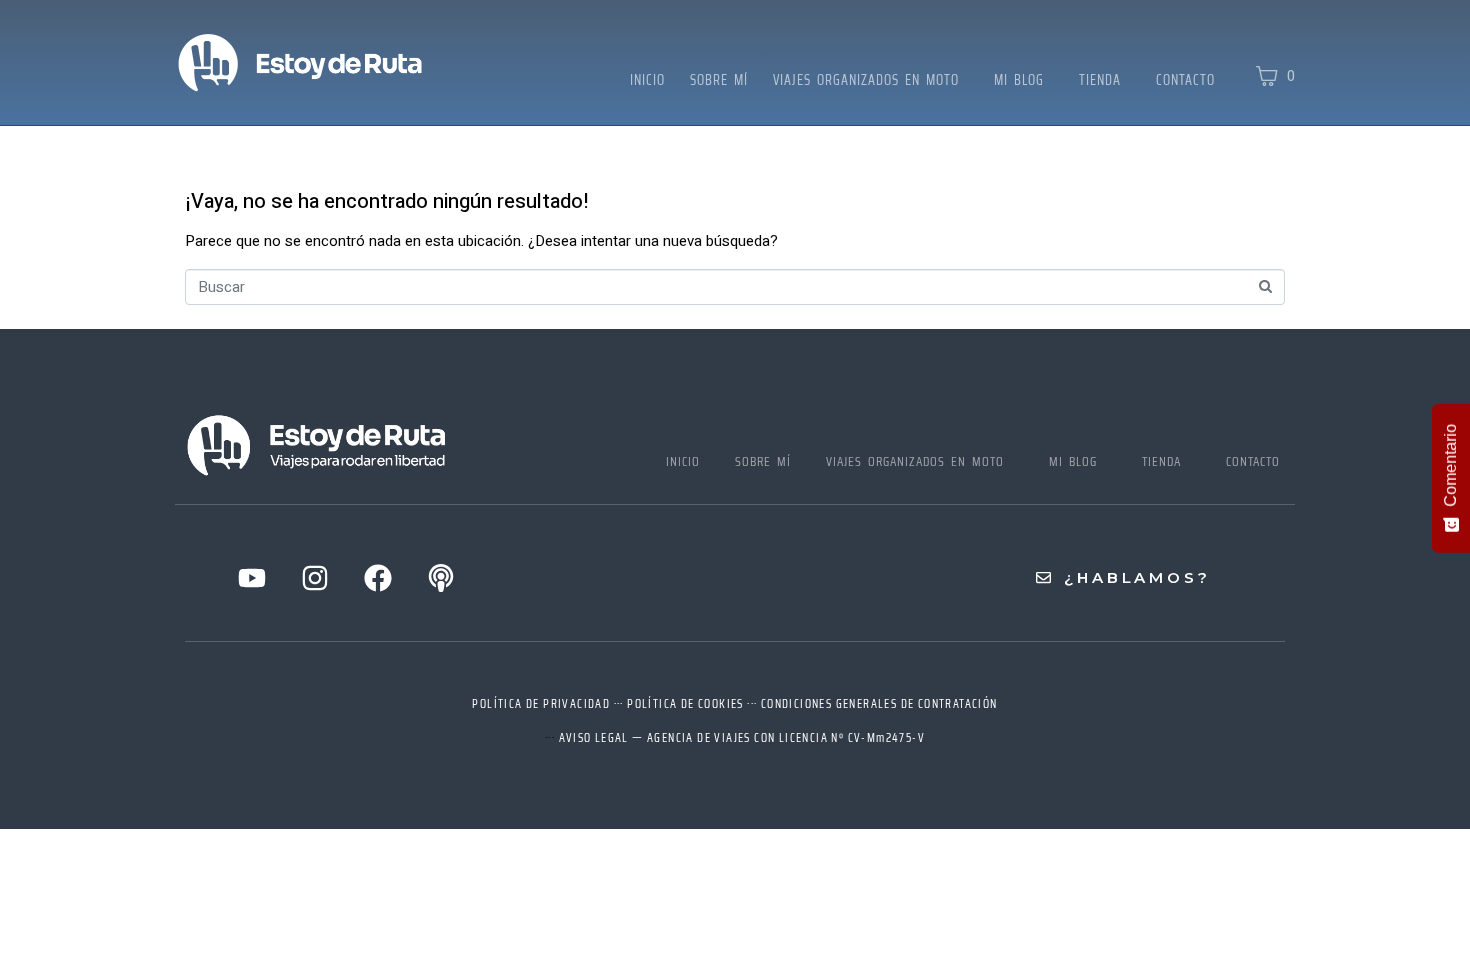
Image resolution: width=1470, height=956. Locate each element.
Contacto (1185, 80)
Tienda (1100, 80)
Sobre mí (719, 80)
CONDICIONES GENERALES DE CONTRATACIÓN (879, 703)
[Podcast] (441, 578)
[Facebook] (378, 578)
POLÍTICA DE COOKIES (685, 703)
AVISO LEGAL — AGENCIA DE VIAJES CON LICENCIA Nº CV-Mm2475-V (742, 737)
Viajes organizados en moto (866, 80)
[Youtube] (252, 578)
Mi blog (1019, 80)
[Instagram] (315, 578)
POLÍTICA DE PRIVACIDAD (541, 703)
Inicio (647, 80)
